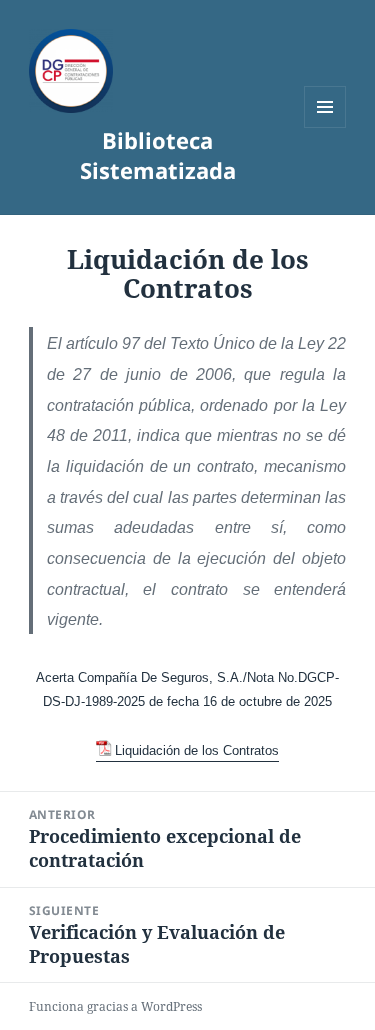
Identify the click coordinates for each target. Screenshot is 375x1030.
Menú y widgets (325, 127)
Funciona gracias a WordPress (115, 1006)
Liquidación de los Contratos (197, 750)
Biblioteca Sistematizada (158, 155)
